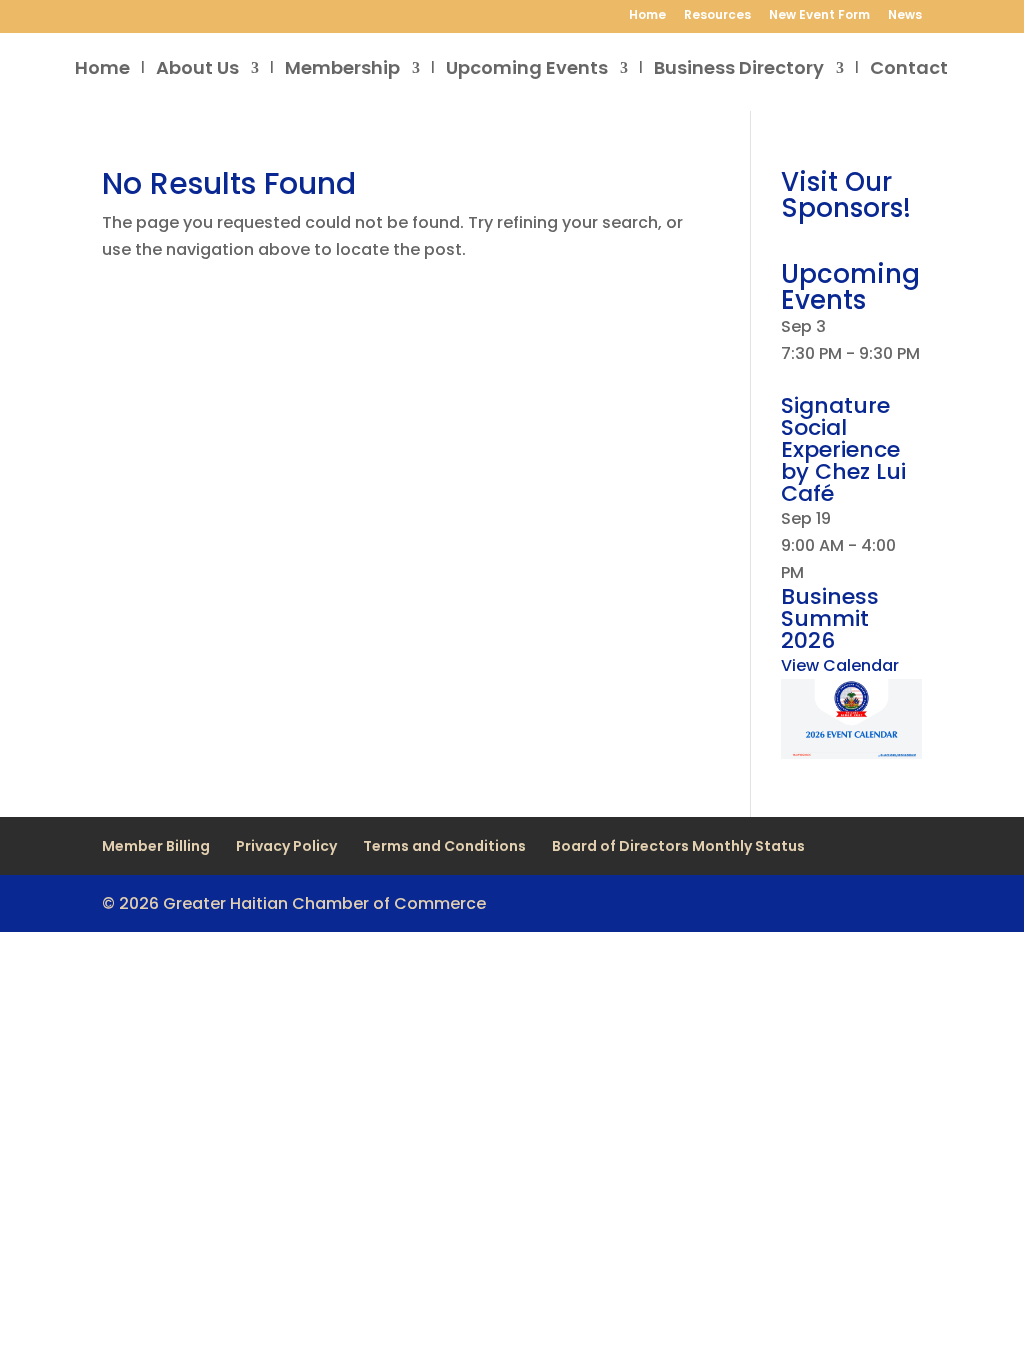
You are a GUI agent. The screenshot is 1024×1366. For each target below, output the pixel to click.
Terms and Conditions (444, 846)
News (905, 16)
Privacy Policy (286, 846)
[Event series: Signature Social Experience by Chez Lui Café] (788, 380)
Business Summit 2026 (830, 618)
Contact (909, 70)
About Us (197, 70)
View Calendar (840, 665)
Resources (717, 16)
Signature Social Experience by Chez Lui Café (843, 449)
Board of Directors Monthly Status (678, 846)
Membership (342, 70)
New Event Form (819, 16)
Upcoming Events (527, 70)
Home (647, 16)
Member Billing (156, 846)
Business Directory (739, 70)
